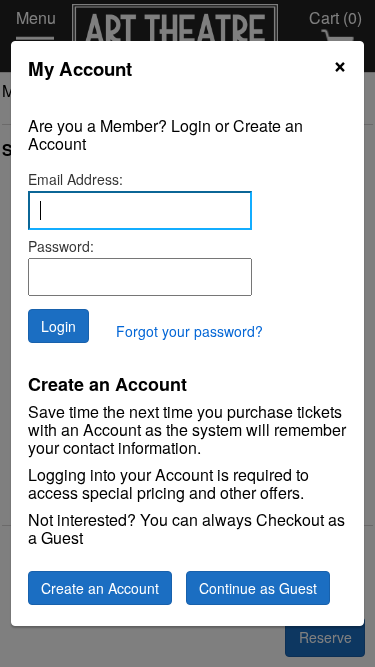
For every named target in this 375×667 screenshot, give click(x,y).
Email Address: (75, 179)
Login (58, 326)
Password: (61, 246)
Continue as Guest (258, 588)
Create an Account (100, 588)
